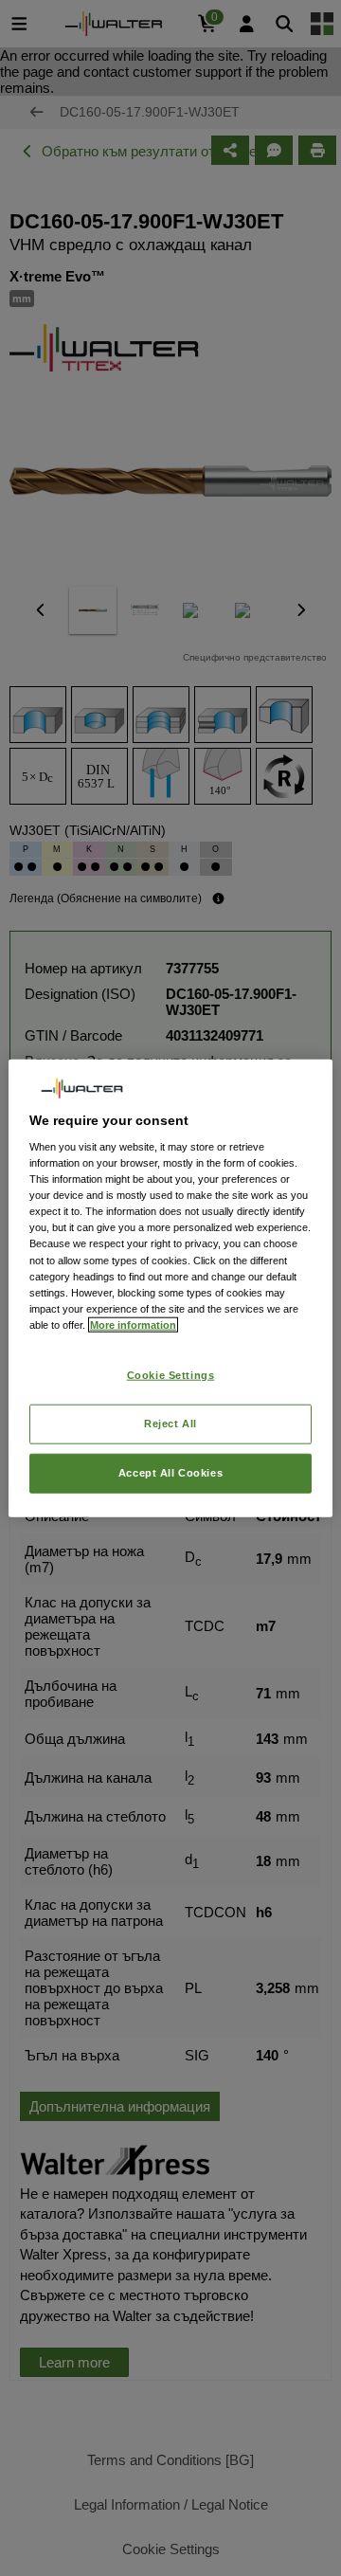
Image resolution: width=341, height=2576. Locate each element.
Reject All (170, 1423)
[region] (170, 1288)
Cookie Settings (171, 1375)
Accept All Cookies (170, 1472)
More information (133, 1324)
